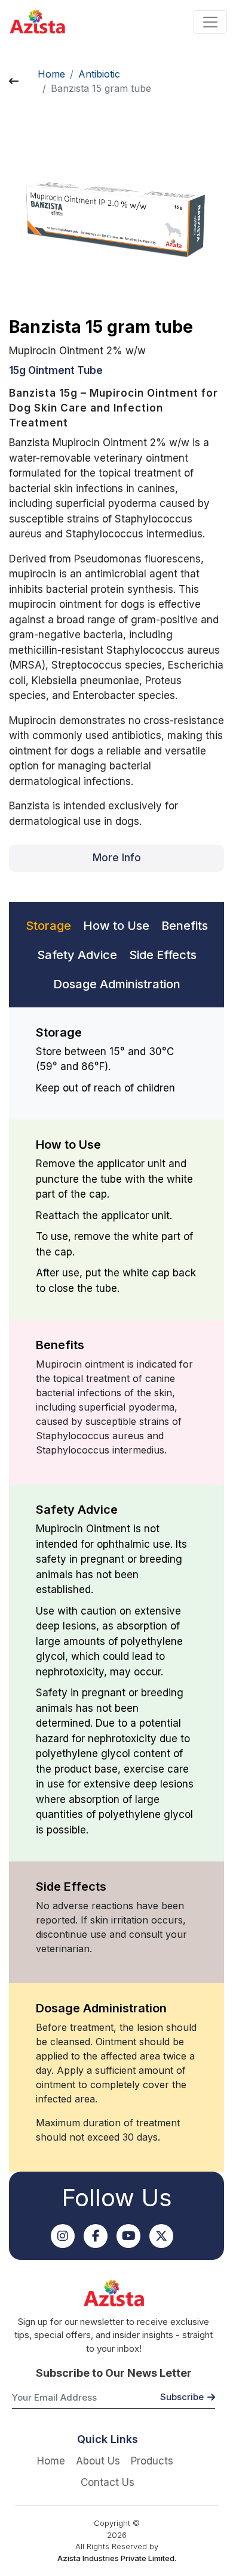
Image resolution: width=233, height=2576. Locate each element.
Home (51, 74)
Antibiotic (99, 74)
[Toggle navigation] (210, 22)
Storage (48, 926)
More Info (117, 858)
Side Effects (163, 955)
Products (152, 2461)
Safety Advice (77, 955)
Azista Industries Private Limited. (117, 2558)
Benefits (185, 926)
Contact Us (108, 2482)
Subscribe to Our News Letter (114, 2373)
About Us (98, 2461)
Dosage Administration (117, 984)
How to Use (116, 926)
